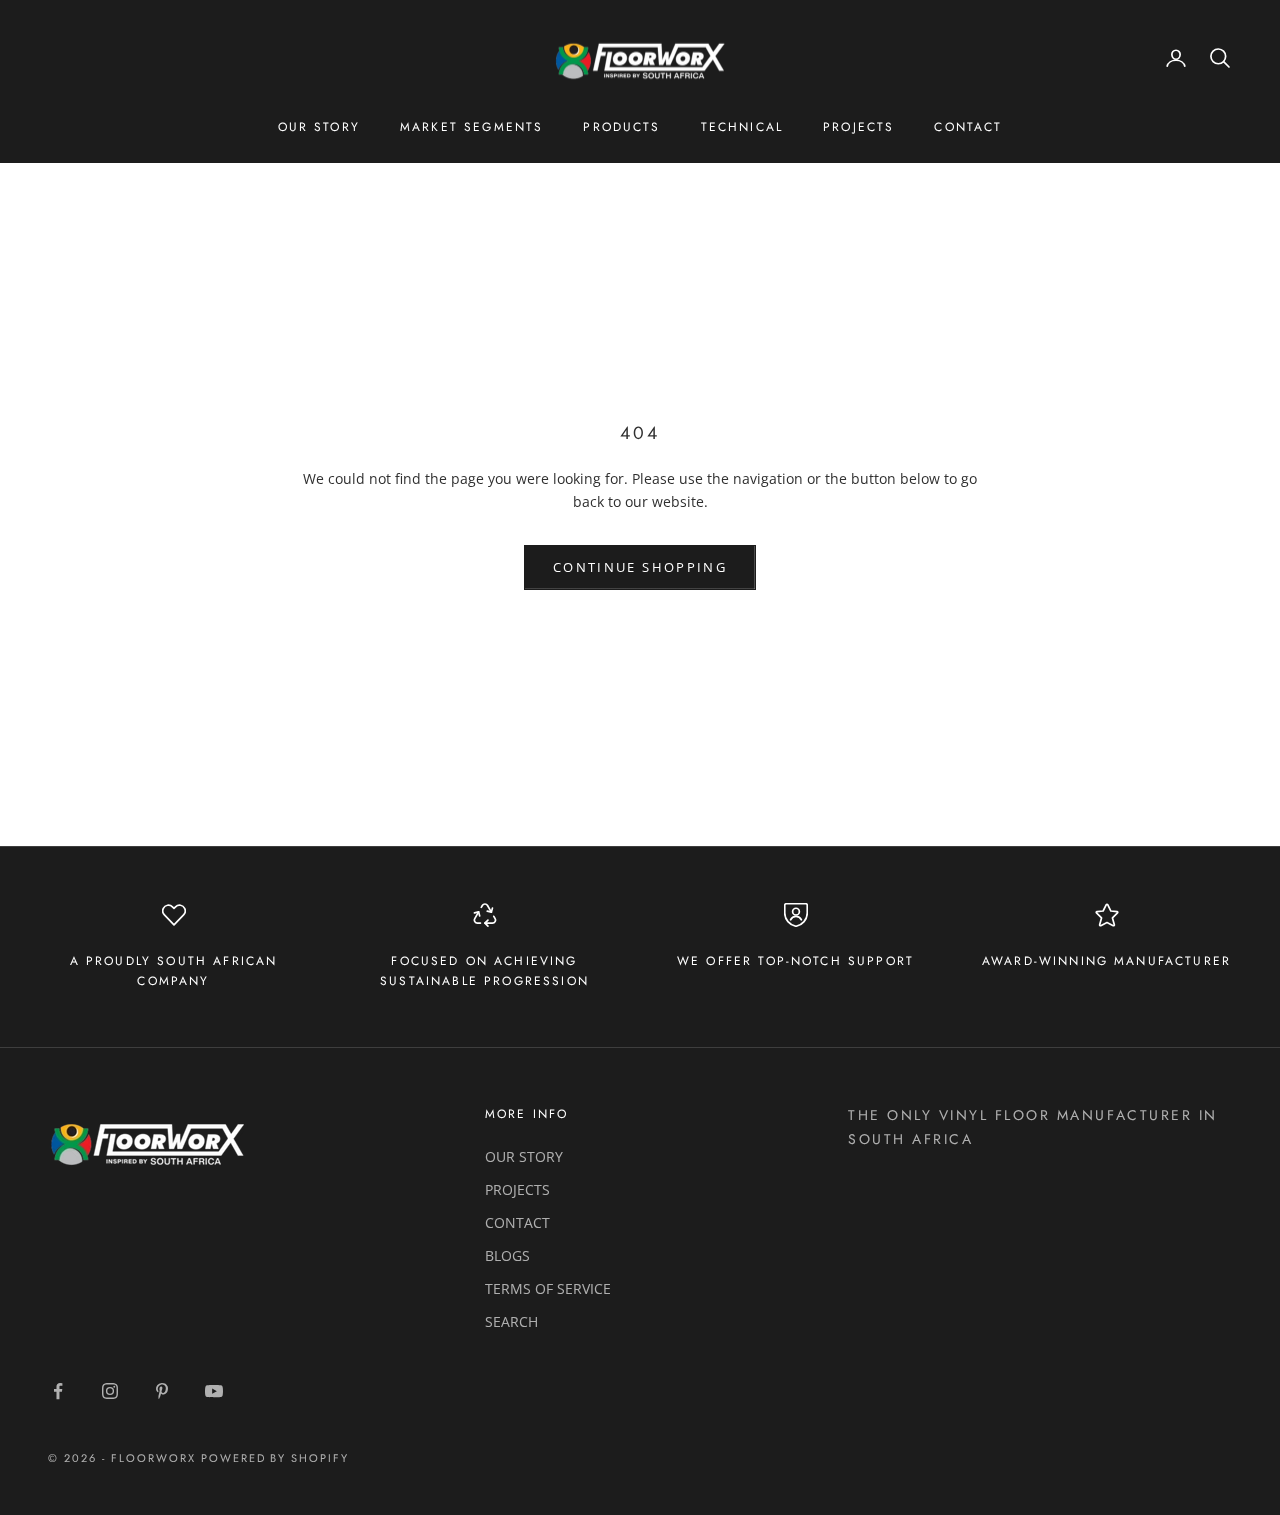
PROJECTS (517, 1189)
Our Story (319, 127)
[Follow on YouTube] (214, 1391)
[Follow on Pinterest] (162, 1391)
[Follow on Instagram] (110, 1391)
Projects (858, 127)
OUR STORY (524, 1156)
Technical (742, 127)
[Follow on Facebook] (58, 1391)
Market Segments (471, 127)
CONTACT (517, 1222)
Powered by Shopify (275, 1458)
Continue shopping (640, 567)
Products (621, 127)
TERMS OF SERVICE (548, 1288)
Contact (968, 127)
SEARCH (511, 1321)
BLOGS (507, 1255)
